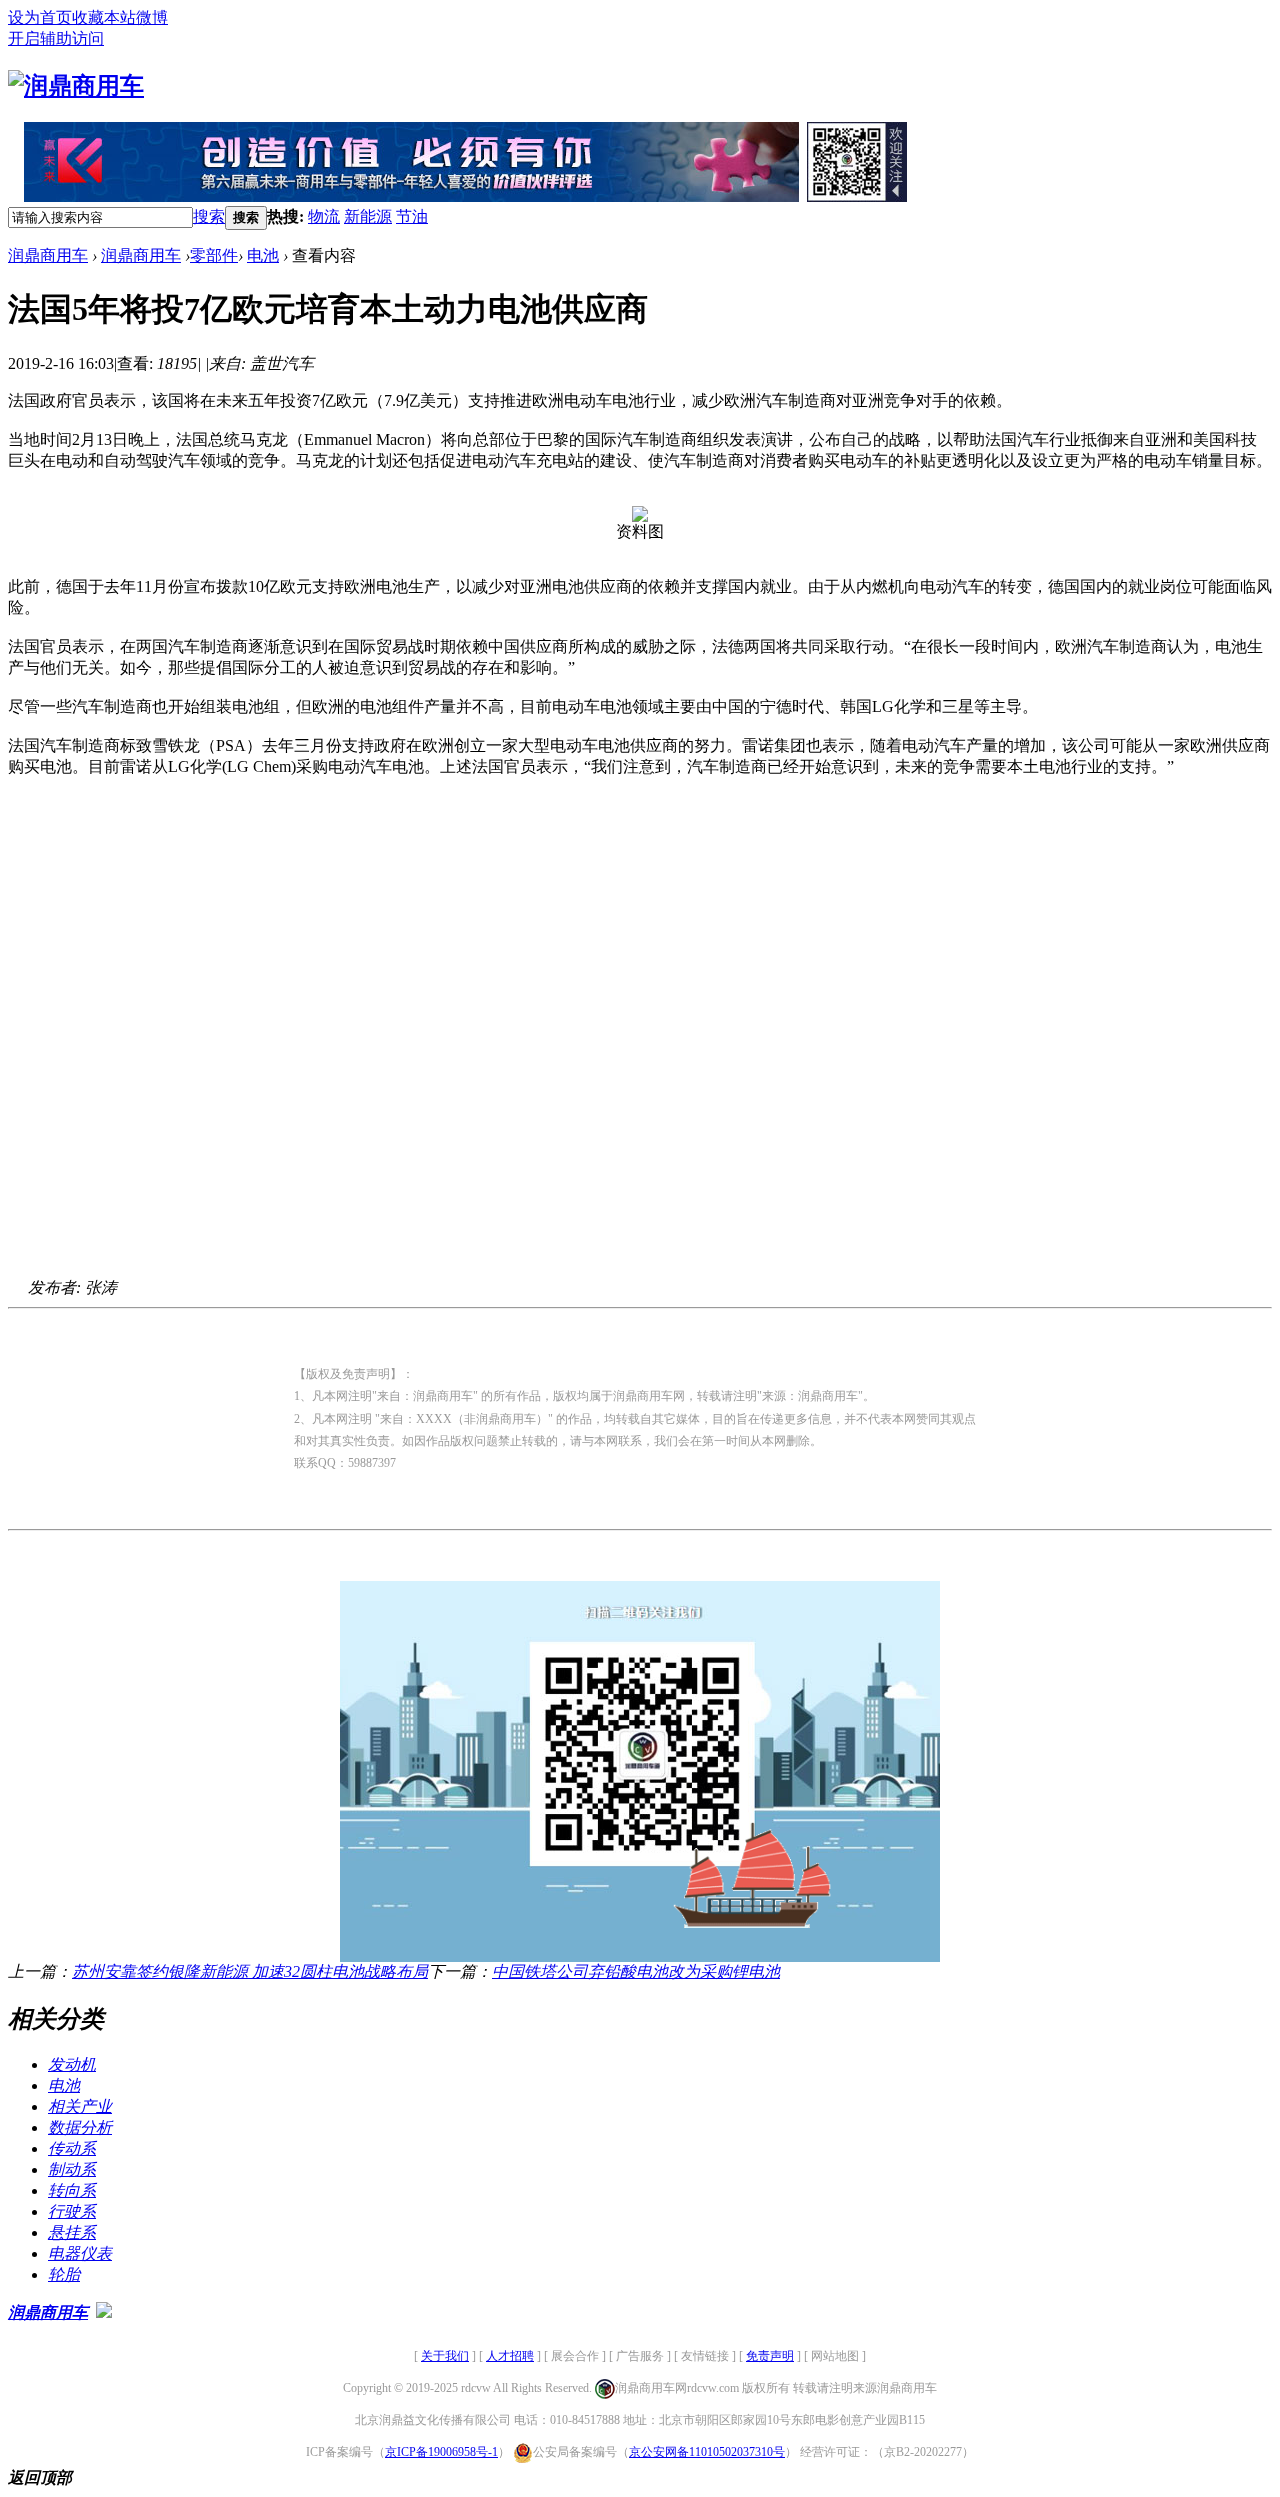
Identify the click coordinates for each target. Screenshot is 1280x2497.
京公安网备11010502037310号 (707, 2452)
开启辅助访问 (56, 38)
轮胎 (64, 2274)
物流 (324, 216)
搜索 (209, 216)
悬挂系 (72, 2232)
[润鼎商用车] (76, 86)
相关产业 (80, 2106)
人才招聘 (510, 2356)
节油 (412, 216)
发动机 (72, 2064)
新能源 (368, 216)
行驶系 (72, 2211)
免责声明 (770, 2356)
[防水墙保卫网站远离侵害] (104, 2312)
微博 (152, 17)
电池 (263, 255)
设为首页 (40, 17)
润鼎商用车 (48, 255)
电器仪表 (80, 2253)
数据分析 (80, 2127)
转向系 (72, 2190)
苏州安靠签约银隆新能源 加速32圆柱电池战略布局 (250, 1971)
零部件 (214, 255)
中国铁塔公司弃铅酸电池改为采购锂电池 (636, 1971)
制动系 (72, 2169)
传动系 (72, 2148)
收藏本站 (104, 17)
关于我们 (445, 2356)
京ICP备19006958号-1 (441, 2452)
